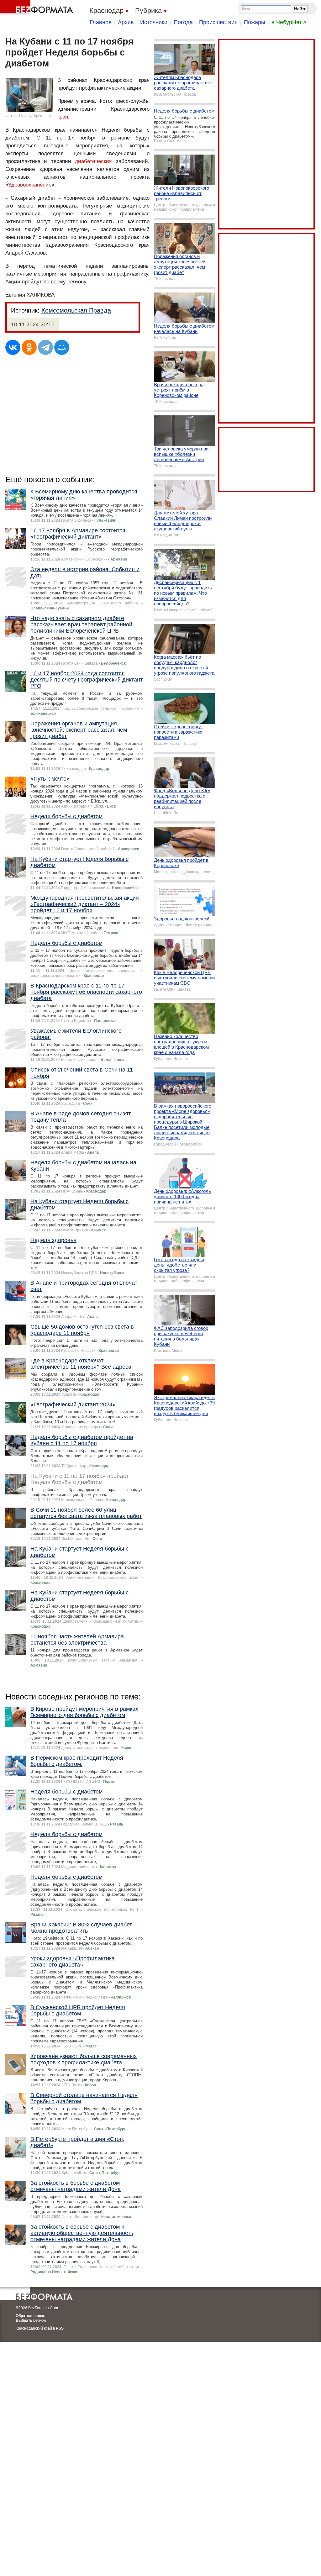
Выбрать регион (31, 2321)
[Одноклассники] (29, 347)
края (63, 117)
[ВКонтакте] (13, 347)
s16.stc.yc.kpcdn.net (34, 116)
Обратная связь (30, 2316)
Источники (154, 22)
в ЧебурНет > (289, 22)
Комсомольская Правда (76, 310)
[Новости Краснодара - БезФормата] (38, 8)
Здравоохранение (30, 185)
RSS (60, 2328)
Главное (101, 22)
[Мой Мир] (62, 347)
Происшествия (218, 22)
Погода (183, 22)
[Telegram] (45, 347)
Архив (126, 22)
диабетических (93, 161)
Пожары (255, 22)
